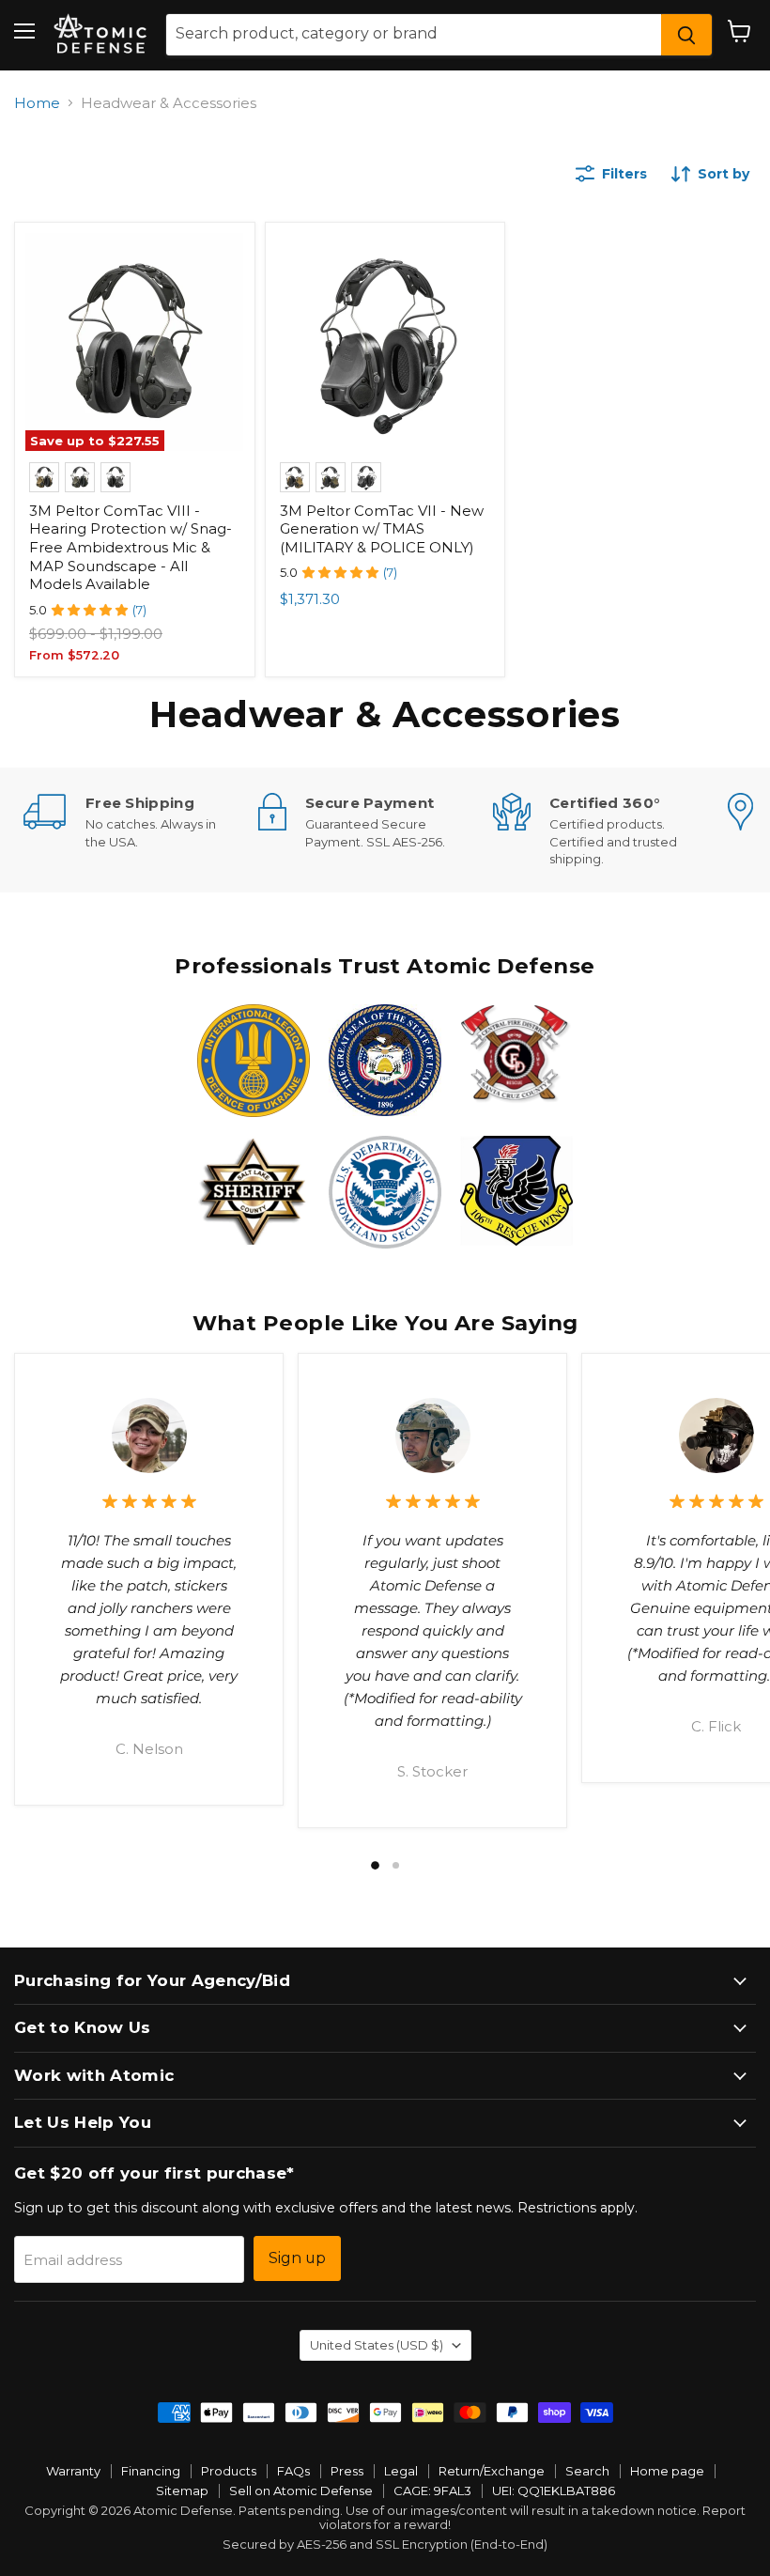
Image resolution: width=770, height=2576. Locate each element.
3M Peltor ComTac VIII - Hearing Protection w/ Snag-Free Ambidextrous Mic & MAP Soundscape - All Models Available (131, 548)
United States (377, 2345)
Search (587, 2471)
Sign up (297, 2258)
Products (229, 2471)
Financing (151, 2471)
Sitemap (182, 2491)
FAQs (293, 2471)
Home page (667, 2471)
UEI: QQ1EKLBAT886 (554, 2491)
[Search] (686, 35)
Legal (401, 2471)
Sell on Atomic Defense (301, 2491)
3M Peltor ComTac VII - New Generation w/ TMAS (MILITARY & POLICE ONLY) (382, 529)
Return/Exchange (492, 2471)
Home (37, 103)
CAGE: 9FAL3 (432, 2491)
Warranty (73, 2471)
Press (347, 2471)
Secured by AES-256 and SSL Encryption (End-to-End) (385, 2544)
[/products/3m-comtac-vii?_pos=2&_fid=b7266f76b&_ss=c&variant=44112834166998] (385, 342)
